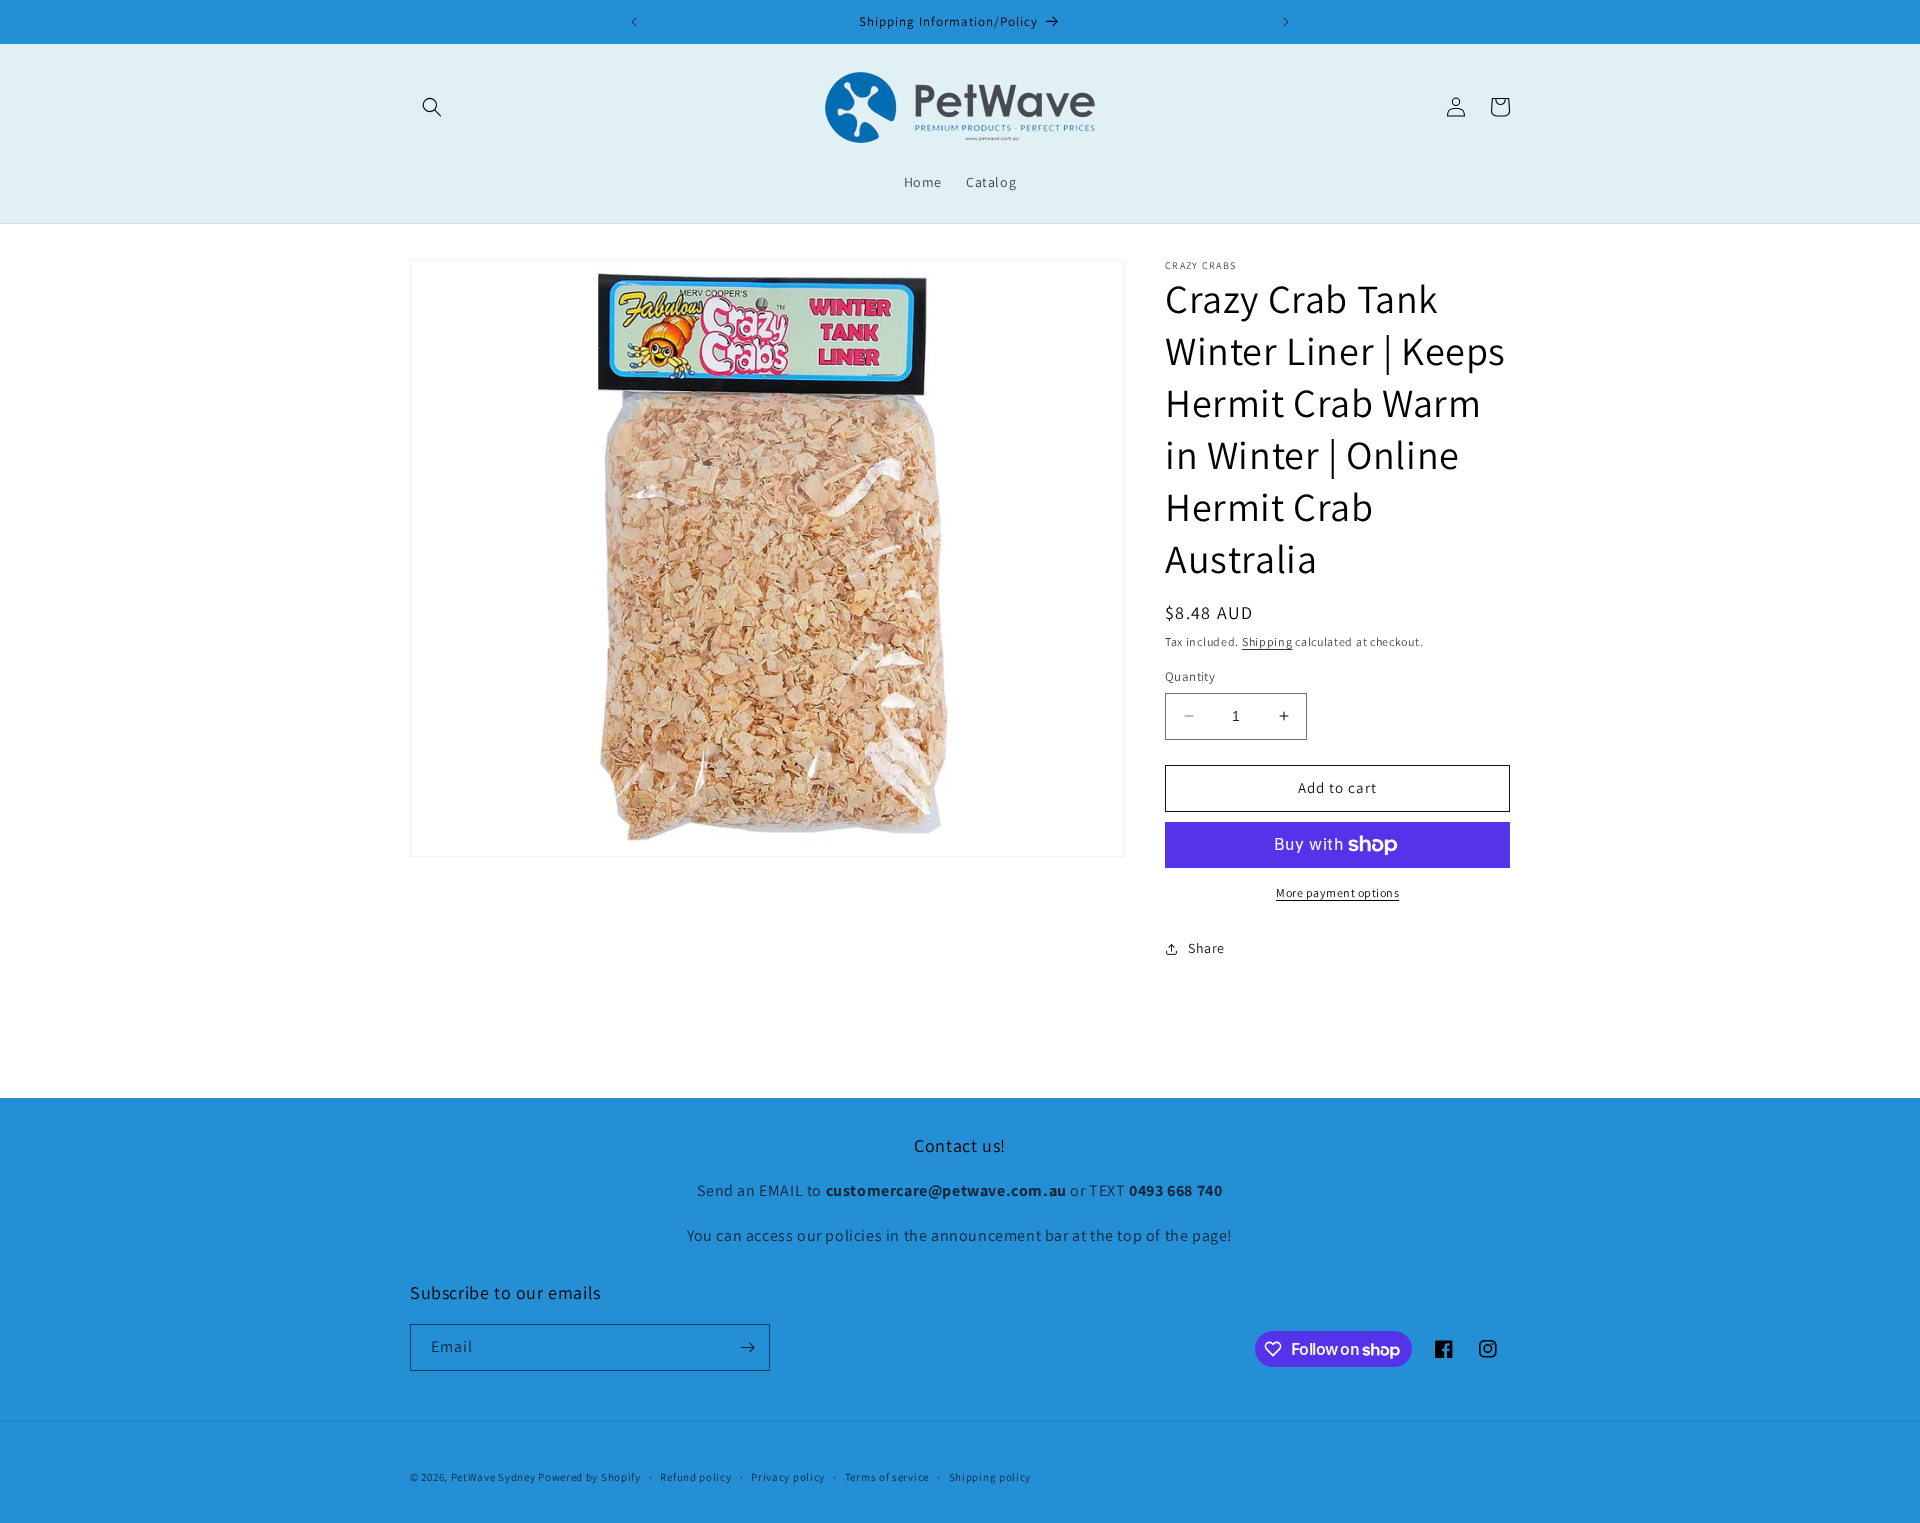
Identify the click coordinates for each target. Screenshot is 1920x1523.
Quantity (1190, 676)
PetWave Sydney (493, 1477)
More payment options (1337, 892)
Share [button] (1206, 948)
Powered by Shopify (589, 1477)
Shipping (1267, 641)
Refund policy (695, 1477)
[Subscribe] (747, 1347)
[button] (432, 107)
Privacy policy (788, 1477)
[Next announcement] (1286, 22)
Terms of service (887, 1477)
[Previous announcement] (634, 22)
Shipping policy (990, 1477)
